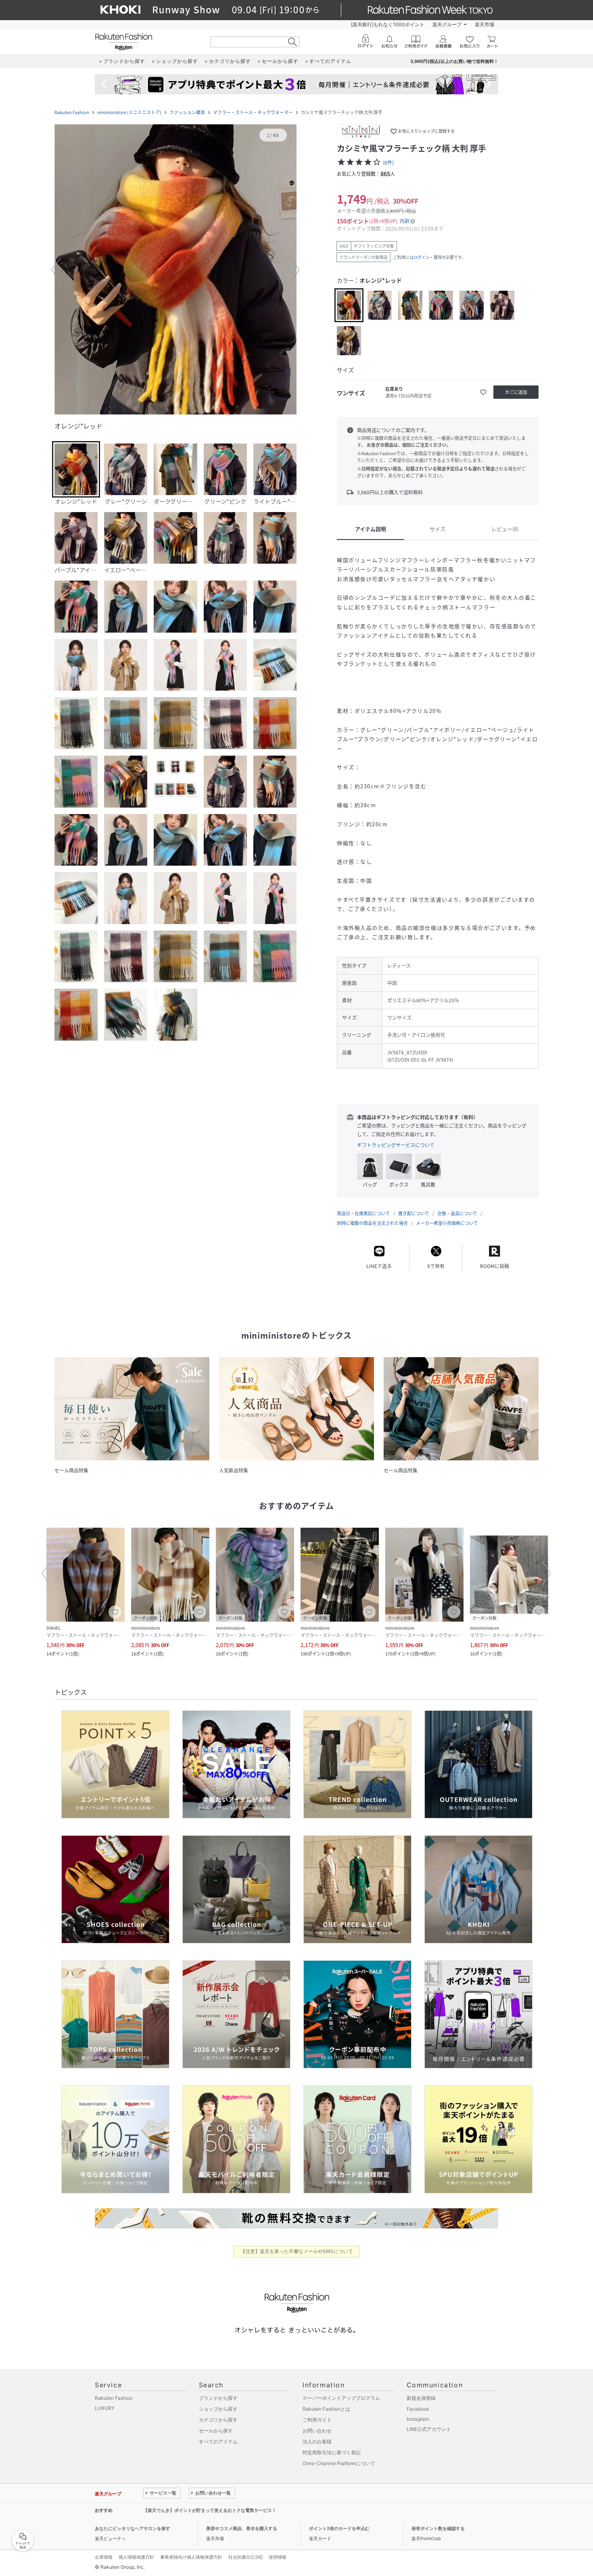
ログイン (422, 257)
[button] (175, 270)
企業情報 (104, 2557)
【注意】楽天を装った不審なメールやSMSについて (297, 2251)
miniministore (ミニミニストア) (129, 112)
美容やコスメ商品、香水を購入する (242, 2528)
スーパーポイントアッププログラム (341, 2398)
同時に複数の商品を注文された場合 (372, 1223)
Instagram (418, 2419)
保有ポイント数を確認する (438, 2528)
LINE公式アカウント (429, 2429)
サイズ (437, 529)
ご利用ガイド (317, 2420)
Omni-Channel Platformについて (339, 2463)
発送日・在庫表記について (363, 1213)
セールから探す (216, 2431)
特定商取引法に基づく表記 (332, 2452)
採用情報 (278, 2557)
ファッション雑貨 (187, 112)
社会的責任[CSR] (245, 2557)
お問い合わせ (317, 2431)
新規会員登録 (421, 2398)
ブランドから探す (218, 2398)
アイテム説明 (371, 529)
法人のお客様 (317, 2442)
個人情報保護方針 (136, 2557)
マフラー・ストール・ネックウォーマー (253, 112)
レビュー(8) (505, 529)
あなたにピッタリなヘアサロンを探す (133, 2528)
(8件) (388, 162)
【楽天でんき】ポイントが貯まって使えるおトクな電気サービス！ (210, 2510)
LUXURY (105, 2408)
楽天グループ (447, 24)
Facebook (418, 2409)
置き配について (414, 1213)
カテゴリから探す (218, 2420)
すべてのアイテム (218, 2442)
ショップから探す (218, 2409)
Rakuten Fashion (72, 112)
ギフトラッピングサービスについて (396, 1145)
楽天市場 (484, 24)
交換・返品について (457, 1213)
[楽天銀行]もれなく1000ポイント (388, 24)
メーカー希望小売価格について (447, 1223)
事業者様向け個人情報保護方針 (191, 2557)
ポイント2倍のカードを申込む (339, 2528)
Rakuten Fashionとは (326, 2409)
